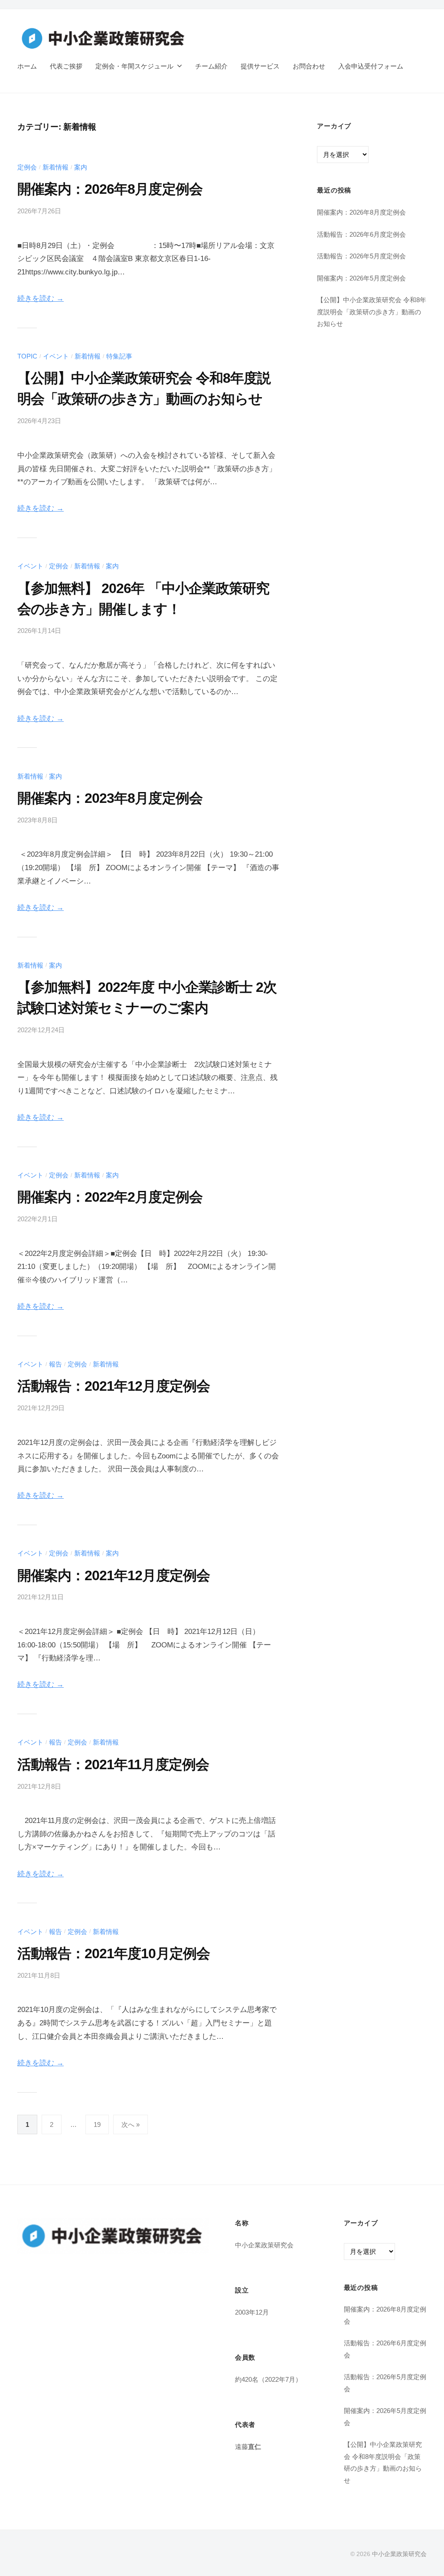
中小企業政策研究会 (399, 2554)
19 (97, 2124)
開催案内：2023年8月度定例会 (110, 798)
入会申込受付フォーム (371, 66)
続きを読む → (41, 298)
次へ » (131, 2124)
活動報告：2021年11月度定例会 (113, 1764)
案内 (81, 167)
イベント (56, 356)
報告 (55, 1364)
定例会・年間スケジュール (134, 66)
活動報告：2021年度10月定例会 (114, 1953)
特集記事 (119, 356)
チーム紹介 (211, 66)
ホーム (27, 66)
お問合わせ (309, 66)
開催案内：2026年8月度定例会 (110, 189)
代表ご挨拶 (66, 66)
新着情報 (55, 167)
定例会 (27, 167)
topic (27, 356)
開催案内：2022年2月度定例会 (110, 1197)
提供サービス (260, 66)
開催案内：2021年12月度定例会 (114, 1575)
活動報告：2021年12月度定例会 (114, 1386)
